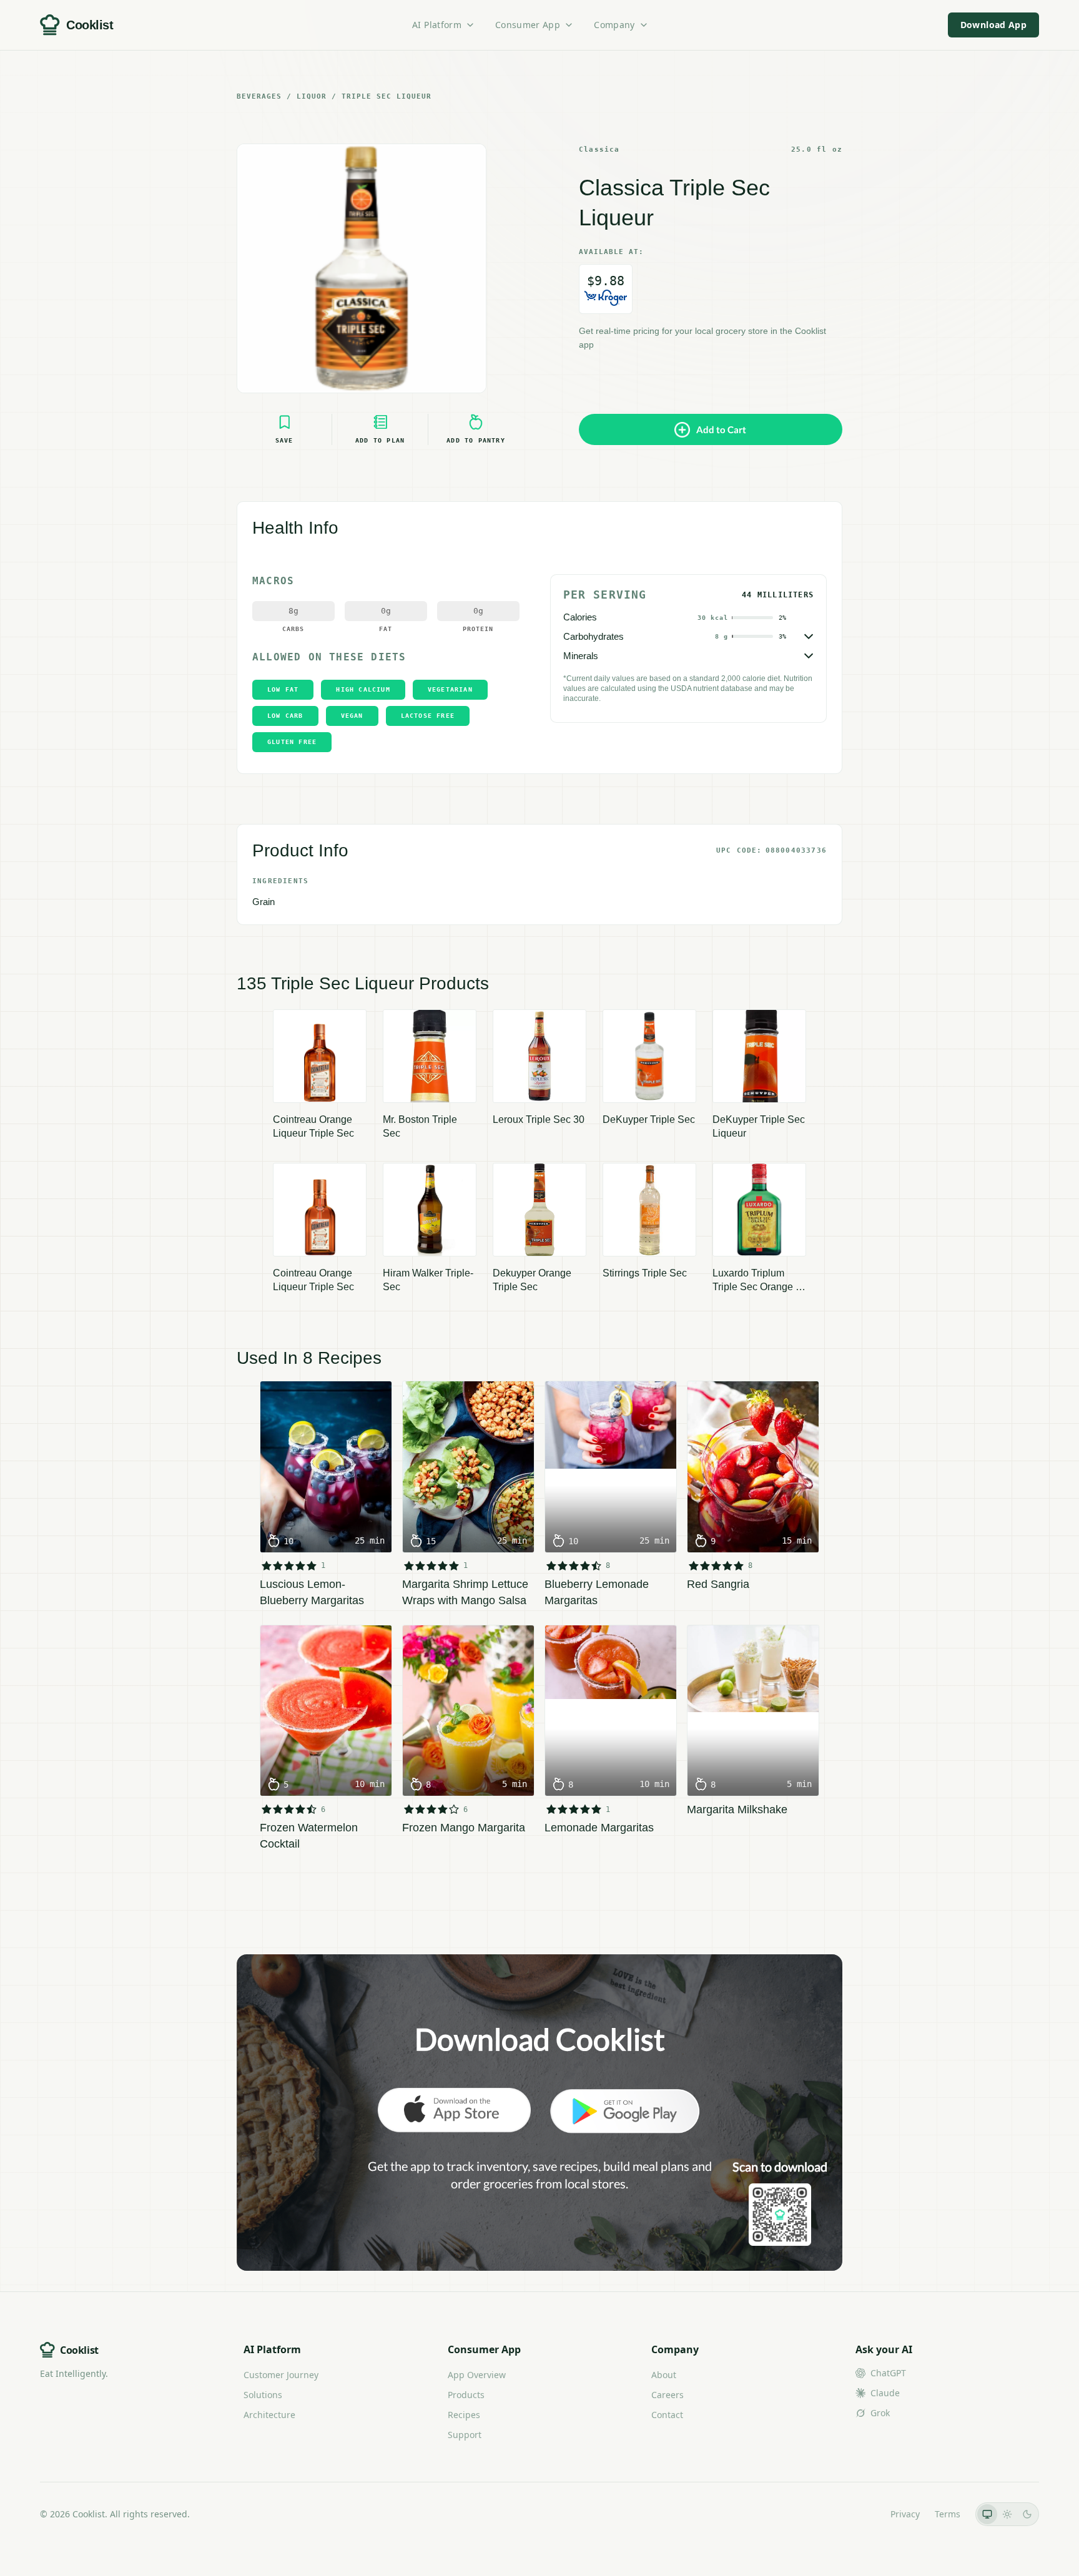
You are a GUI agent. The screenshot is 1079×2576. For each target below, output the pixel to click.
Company (614, 25)
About (664, 2375)
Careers (668, 2395)
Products (466, 2395)
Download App (993, 25)
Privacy (905, 2514)
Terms (948, 2514)
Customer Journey (281, 2375)
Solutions (263, 2395)
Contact (667, 2415)
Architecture (269, 2415)
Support (465, 2435)
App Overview (477, 2375)
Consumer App (528, 25)
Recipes (464, 2415)
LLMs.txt (858, 2514)
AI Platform (437, 25)
